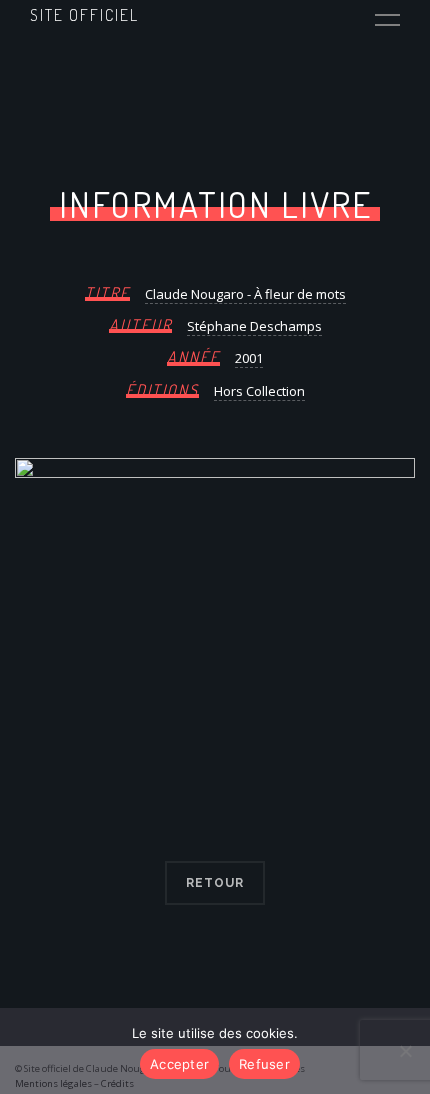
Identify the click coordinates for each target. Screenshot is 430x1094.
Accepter (179, 1064)
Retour (215, 883)
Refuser (264, 1064)
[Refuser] (405, 1051)
